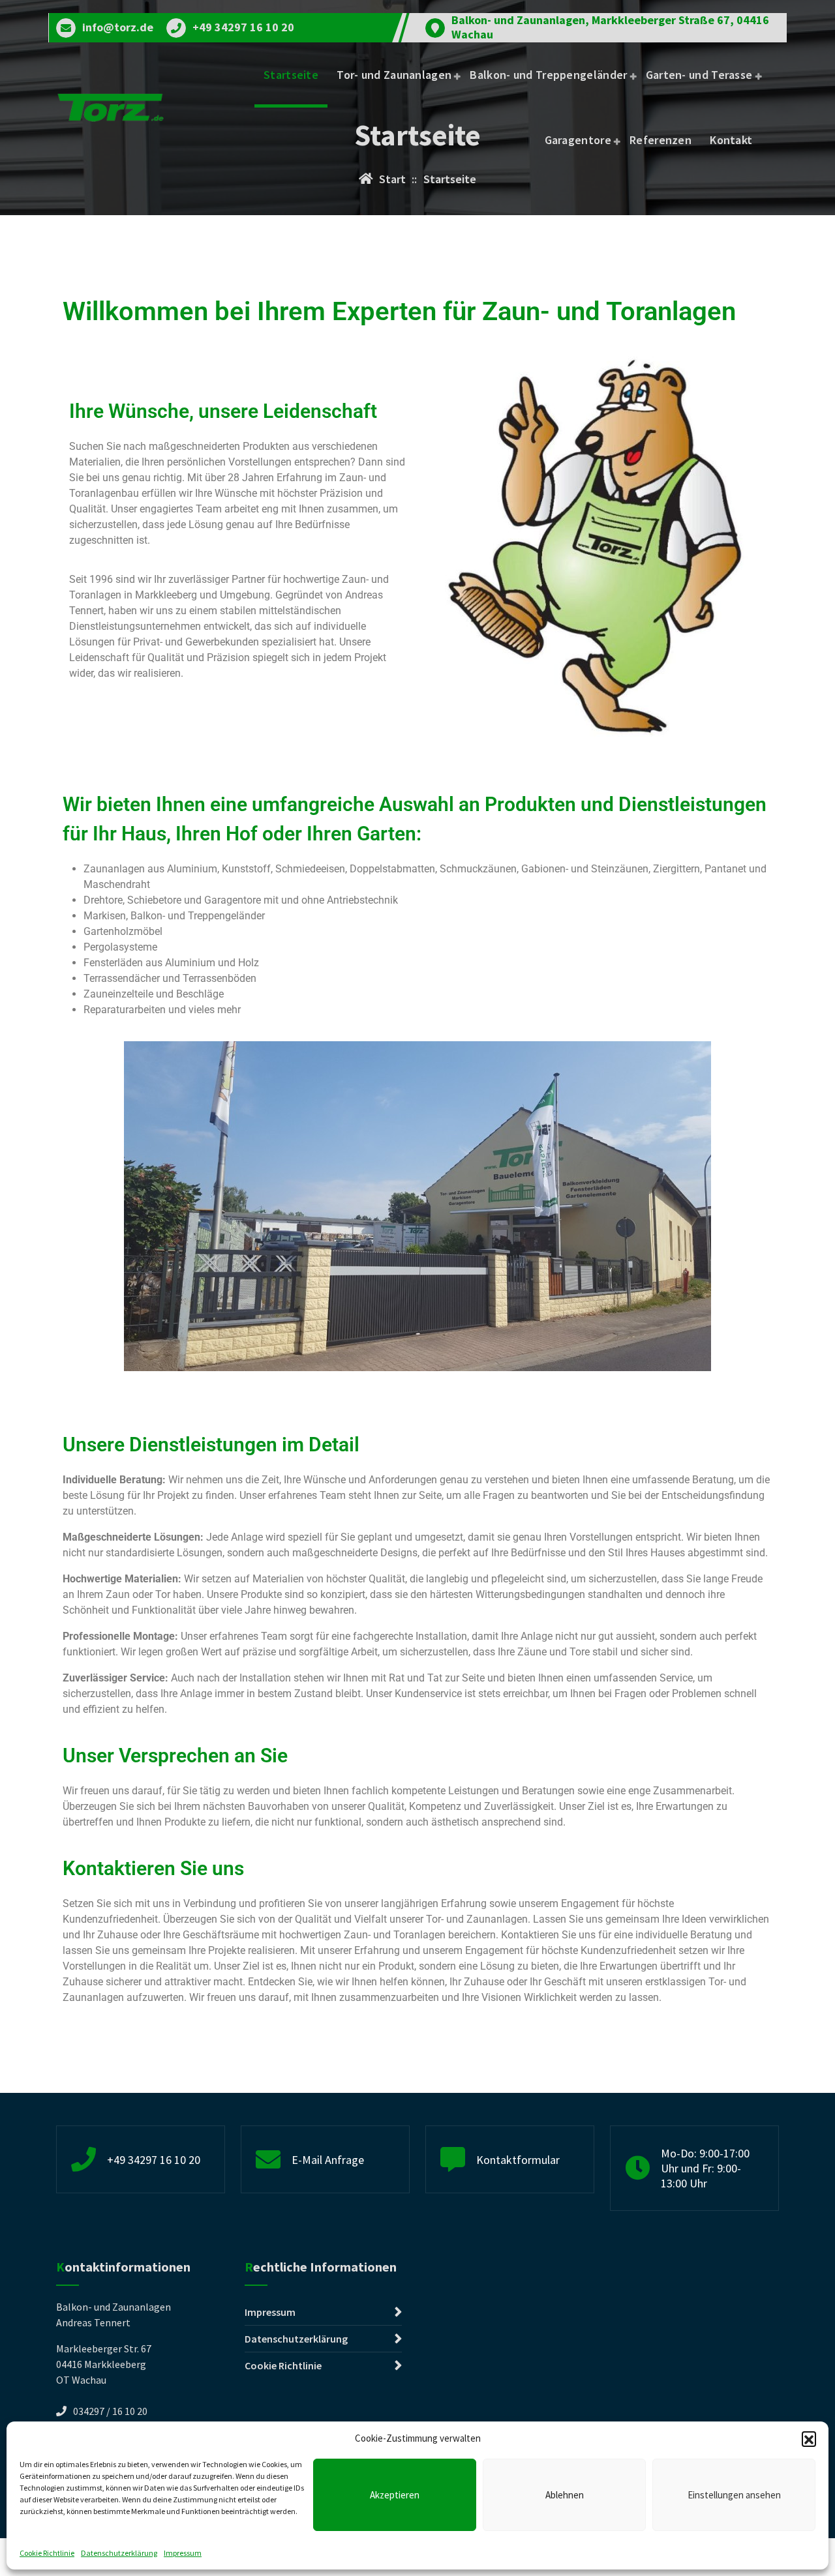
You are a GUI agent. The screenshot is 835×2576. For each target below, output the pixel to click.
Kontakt (731, 140)
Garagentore (578, 140)
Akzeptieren (395, 2495)
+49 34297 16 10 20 (243, 27)
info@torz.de (118, 27)
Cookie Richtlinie (47, 2553)
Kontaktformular (518, 2160)
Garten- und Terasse (699, 75)
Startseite (291, 75)
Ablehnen (565, 2495)
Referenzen (660, 140)
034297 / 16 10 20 (110, 2411)
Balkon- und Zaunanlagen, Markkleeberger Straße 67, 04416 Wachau (610, 27)
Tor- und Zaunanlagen (394, 75)
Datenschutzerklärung (119, 2553)
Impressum (183, 2553)
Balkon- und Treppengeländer (548, 75)
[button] (809, 2438)
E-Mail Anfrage (328, 2160)
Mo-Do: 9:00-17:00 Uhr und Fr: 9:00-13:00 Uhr (705, 2168)
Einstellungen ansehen (734, 2495)
